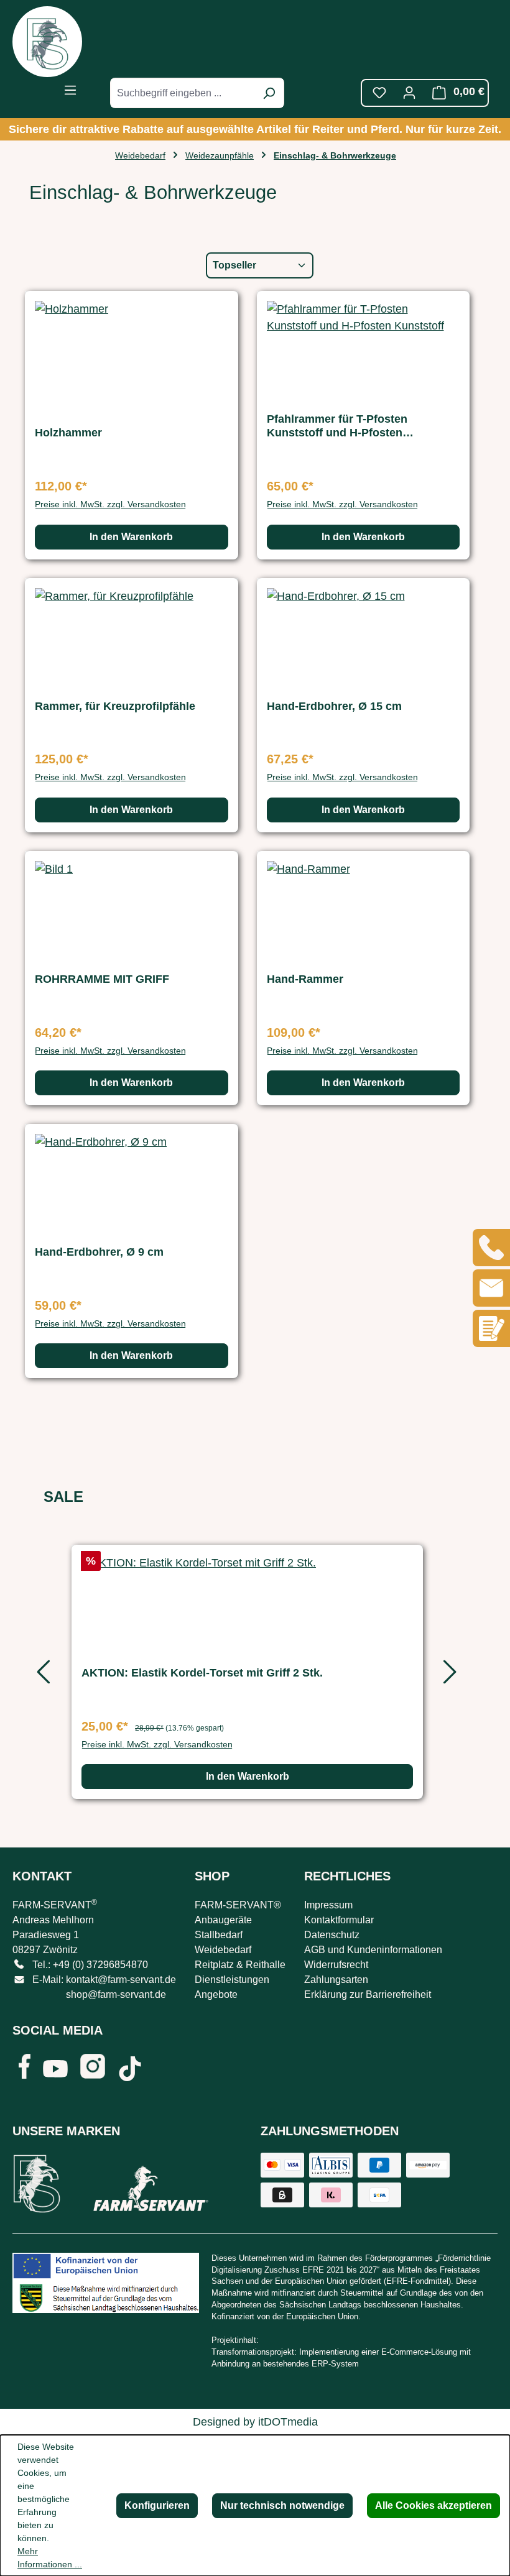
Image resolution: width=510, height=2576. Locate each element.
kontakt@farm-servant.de (121, 1980)
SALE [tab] (63, 1497)
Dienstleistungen (232, 1980)
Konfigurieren (157, 2505)
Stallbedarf (219, 1935)
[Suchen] (269, 93)
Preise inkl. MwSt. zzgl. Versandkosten (110, 504)
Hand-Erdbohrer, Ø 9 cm (99, 1252)
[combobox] (183, 93)
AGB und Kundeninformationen (373, 1950)
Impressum (328, 1905)
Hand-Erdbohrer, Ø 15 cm (334, 706)
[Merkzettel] (379, 93)
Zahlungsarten (336, 1980)
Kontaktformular (339, 1920)
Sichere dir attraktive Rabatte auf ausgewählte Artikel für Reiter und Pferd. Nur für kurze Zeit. (255, 129)
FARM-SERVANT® (238, 1905)
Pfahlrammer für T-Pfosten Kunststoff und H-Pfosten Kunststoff (337, 426)
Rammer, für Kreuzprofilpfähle (115, 706)
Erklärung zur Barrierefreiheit (368, 1994)
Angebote (216, 1994)
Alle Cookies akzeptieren (433, 2505)
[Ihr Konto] (409, 93)
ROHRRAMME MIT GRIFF (102, 979)
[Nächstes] (448, 1676)
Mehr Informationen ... (50, 2558)
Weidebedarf (223, 1950)
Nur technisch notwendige (282, 2505)
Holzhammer (68, 433)
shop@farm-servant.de (116, 1994)
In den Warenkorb (131, 537)
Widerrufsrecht (336, 1965)
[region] (247, 1676)
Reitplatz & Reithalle (240, 1965)
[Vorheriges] (40, 1676)
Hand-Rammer (305, 979)
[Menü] (70, 90)
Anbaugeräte (223, 1920)
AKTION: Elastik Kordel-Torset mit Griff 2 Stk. (202, 1673)
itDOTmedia (288, 2422)
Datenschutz (332, 1935)
